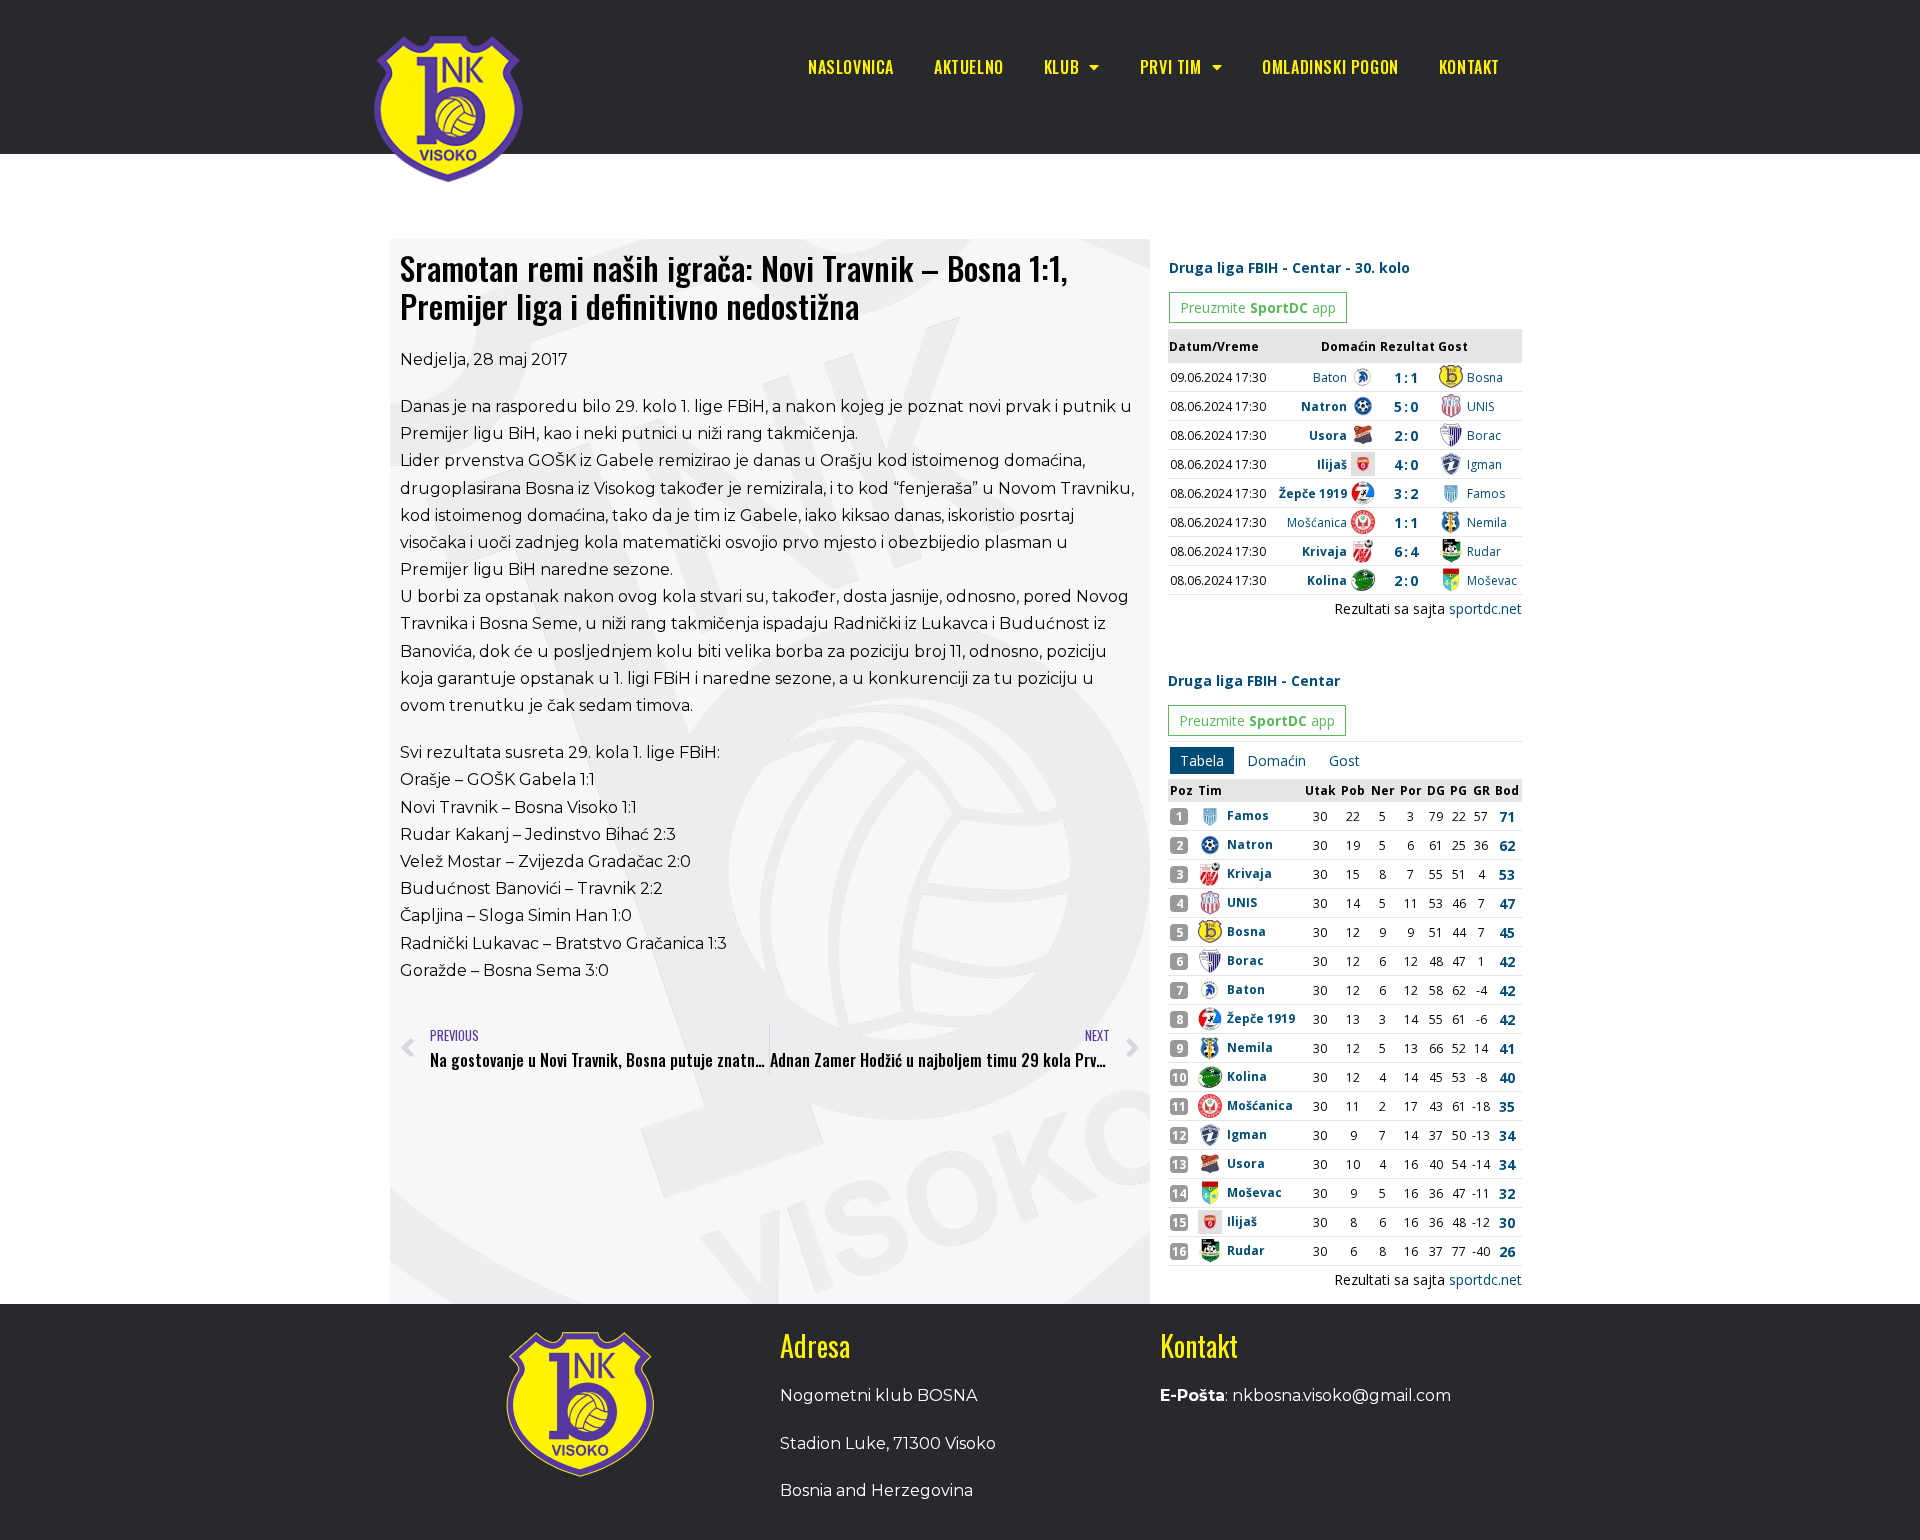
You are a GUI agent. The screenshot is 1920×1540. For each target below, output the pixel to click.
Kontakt (1469, 67)
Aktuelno (969, 67)
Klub (1061, 67)
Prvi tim (1171, 67)
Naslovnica (851, 67)
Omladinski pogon (1330, 67)
